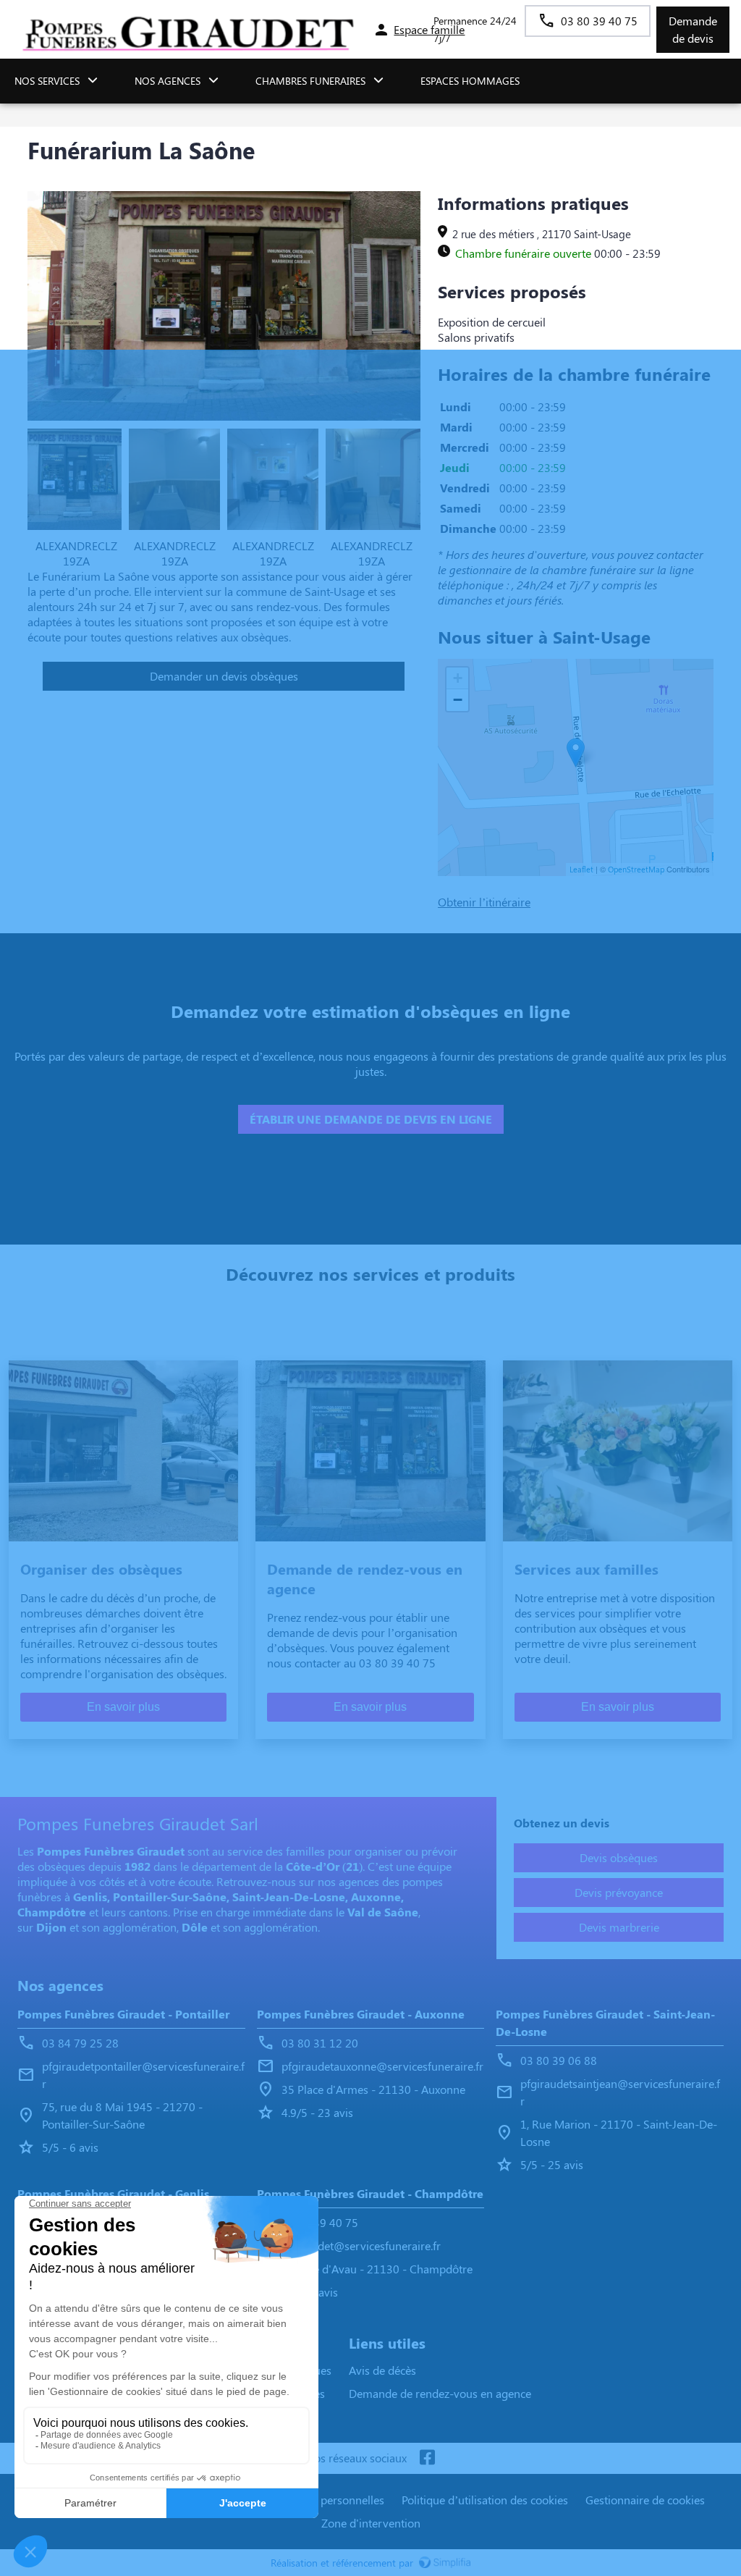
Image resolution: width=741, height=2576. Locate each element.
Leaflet (581, 869)
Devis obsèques (619, 1857)
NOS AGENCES (168, 81)
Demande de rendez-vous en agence (440, 2393)
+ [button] (458, 678)
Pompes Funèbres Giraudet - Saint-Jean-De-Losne (605, 2023)
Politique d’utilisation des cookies (485, 2500)
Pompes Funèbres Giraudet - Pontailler (123, 2014)
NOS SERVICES (47, 81)
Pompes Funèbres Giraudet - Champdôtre (370, 2193)
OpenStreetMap (636, 869)
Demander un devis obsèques (224, 676)
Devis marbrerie (619, 1927)
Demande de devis (693, 29)
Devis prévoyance (619, 1892)
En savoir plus (123, 1707)
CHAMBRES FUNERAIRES (310, 81)
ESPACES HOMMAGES (470, 81)
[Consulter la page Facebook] (427, 2458)
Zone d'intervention (371, 2523)
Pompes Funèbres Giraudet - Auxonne (361, 2014)
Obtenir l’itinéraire (484, 902)
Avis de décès (382, 2370)
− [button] (458, 700)
